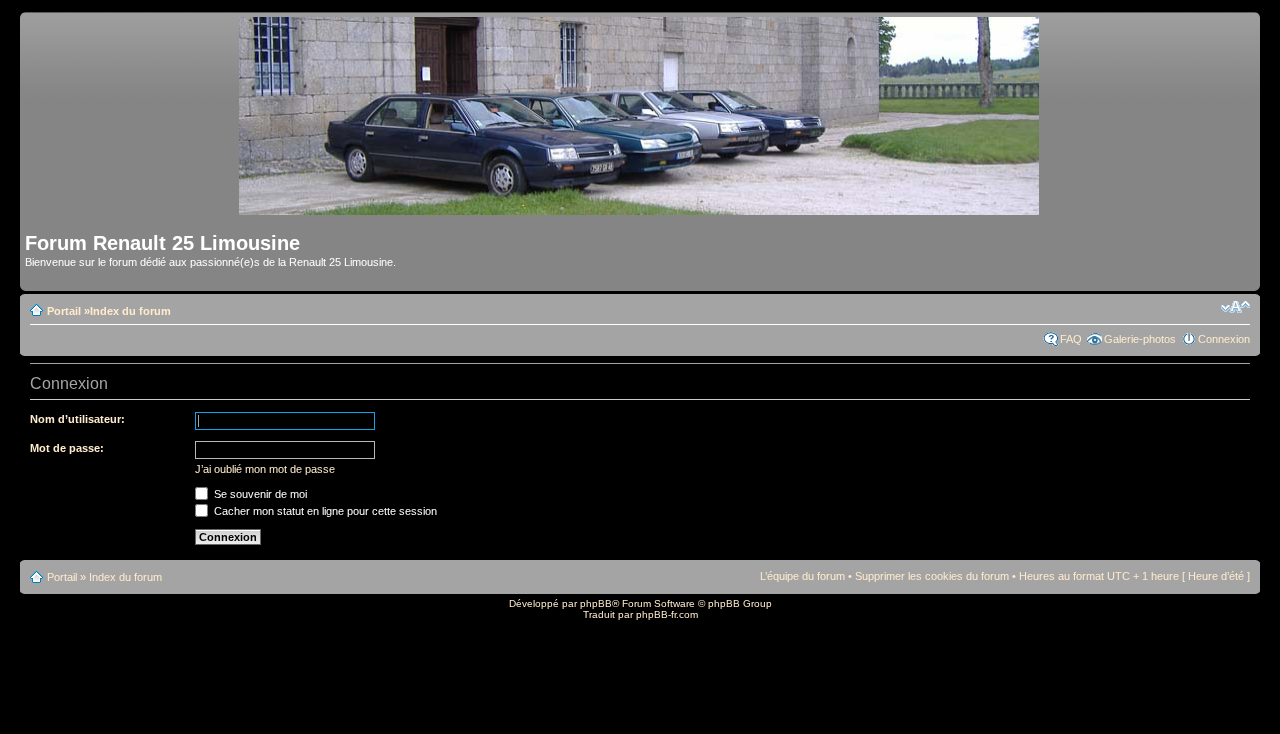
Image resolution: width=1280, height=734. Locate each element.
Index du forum (130, 311)
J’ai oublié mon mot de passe (265, 469)
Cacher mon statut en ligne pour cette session (324, 511)
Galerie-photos (1140, 339)
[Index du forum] (640, 206)
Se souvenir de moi (259, 494)
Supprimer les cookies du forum (932, 576)
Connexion (1224, 339)
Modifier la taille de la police (1235, 307)
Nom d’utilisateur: (77, 419)
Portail (64, 311)
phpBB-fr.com (667, 614)
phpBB (596, 603)
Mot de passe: (67, 448)
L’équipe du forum (802, 576)
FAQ (1071, 339)
